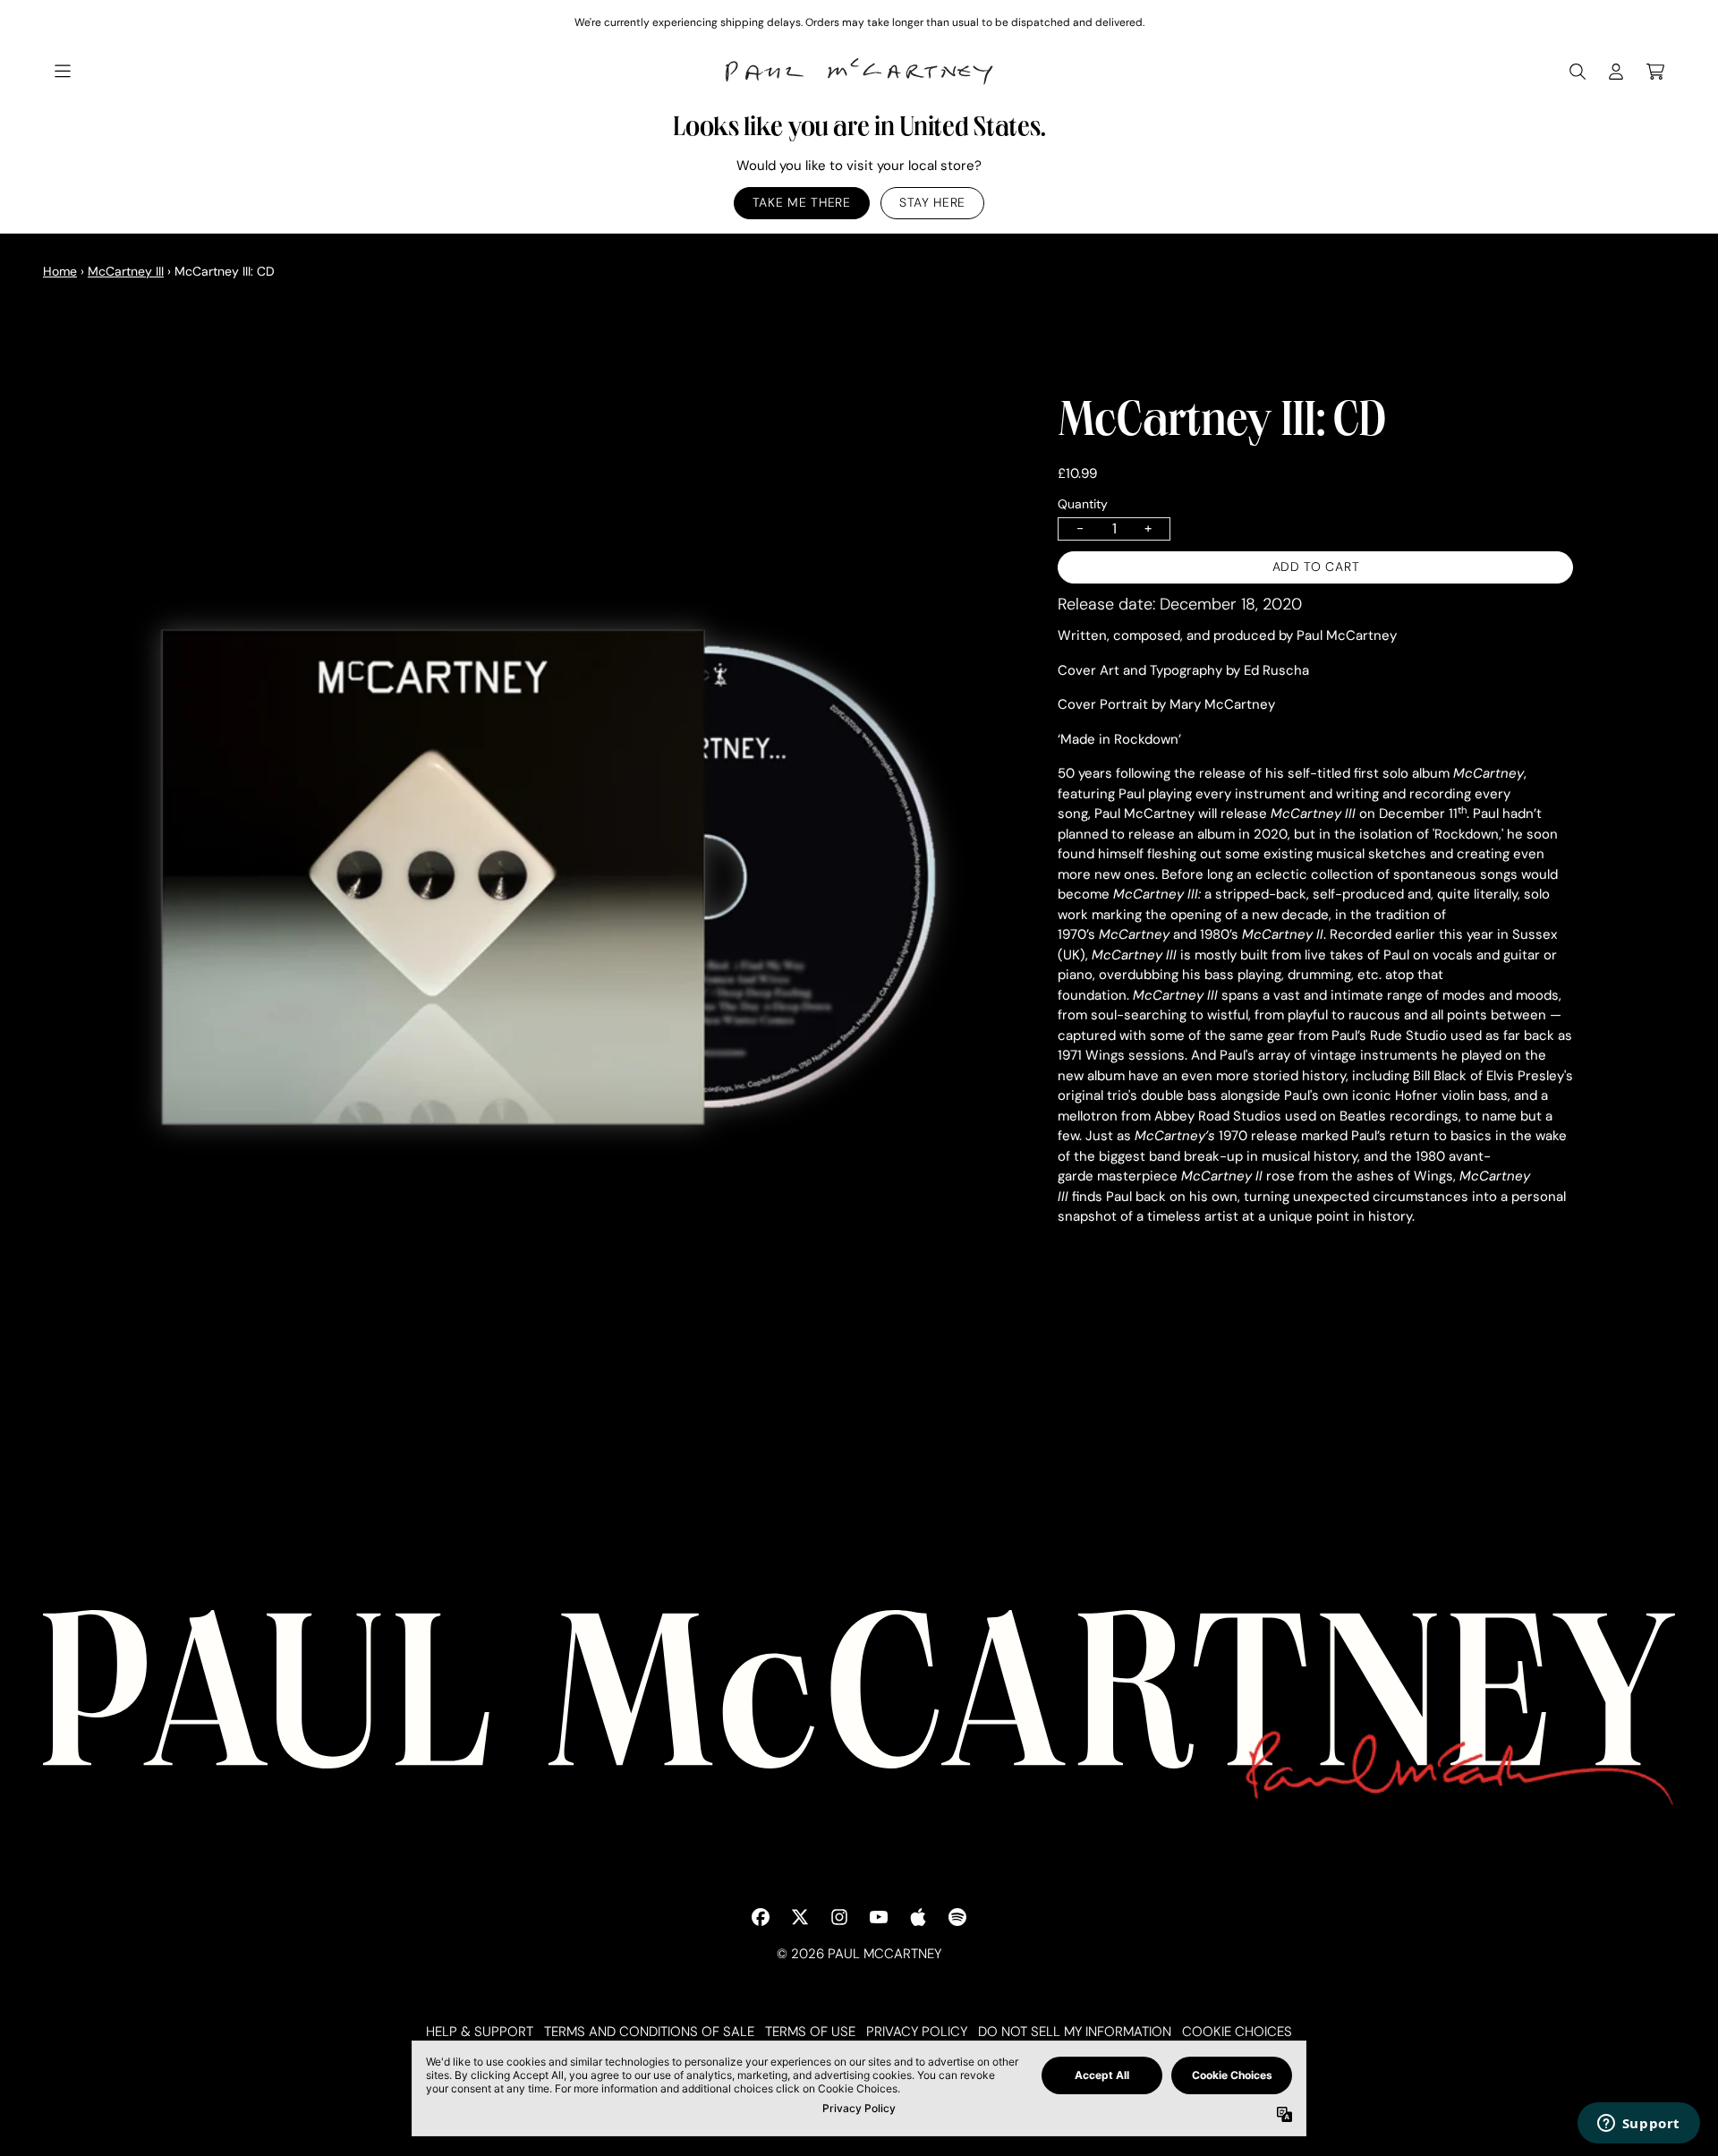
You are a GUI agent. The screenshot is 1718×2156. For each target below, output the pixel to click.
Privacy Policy (917, 2032)
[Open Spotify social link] (957, 1917)
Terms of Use (810, 2032)
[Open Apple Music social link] (918, 1917)
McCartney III (126, 271)
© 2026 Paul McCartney (859, 1954)
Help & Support (480, 2032)
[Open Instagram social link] (839, 1917)
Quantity (1083, 504)
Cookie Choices (1237, 2032)
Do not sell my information (1075, 2032)
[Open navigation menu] (63, 72)
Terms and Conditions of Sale (649, 2032)
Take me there (802, 203)
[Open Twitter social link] (800, 1917)
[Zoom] (532, 885)
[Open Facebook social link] (761, 1917)
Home (60, 271)
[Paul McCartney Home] (859, 72)
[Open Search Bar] (1577, 72)
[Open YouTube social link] (879, 1917)
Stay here (932, 203)
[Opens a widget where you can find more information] (1638, 2125)
